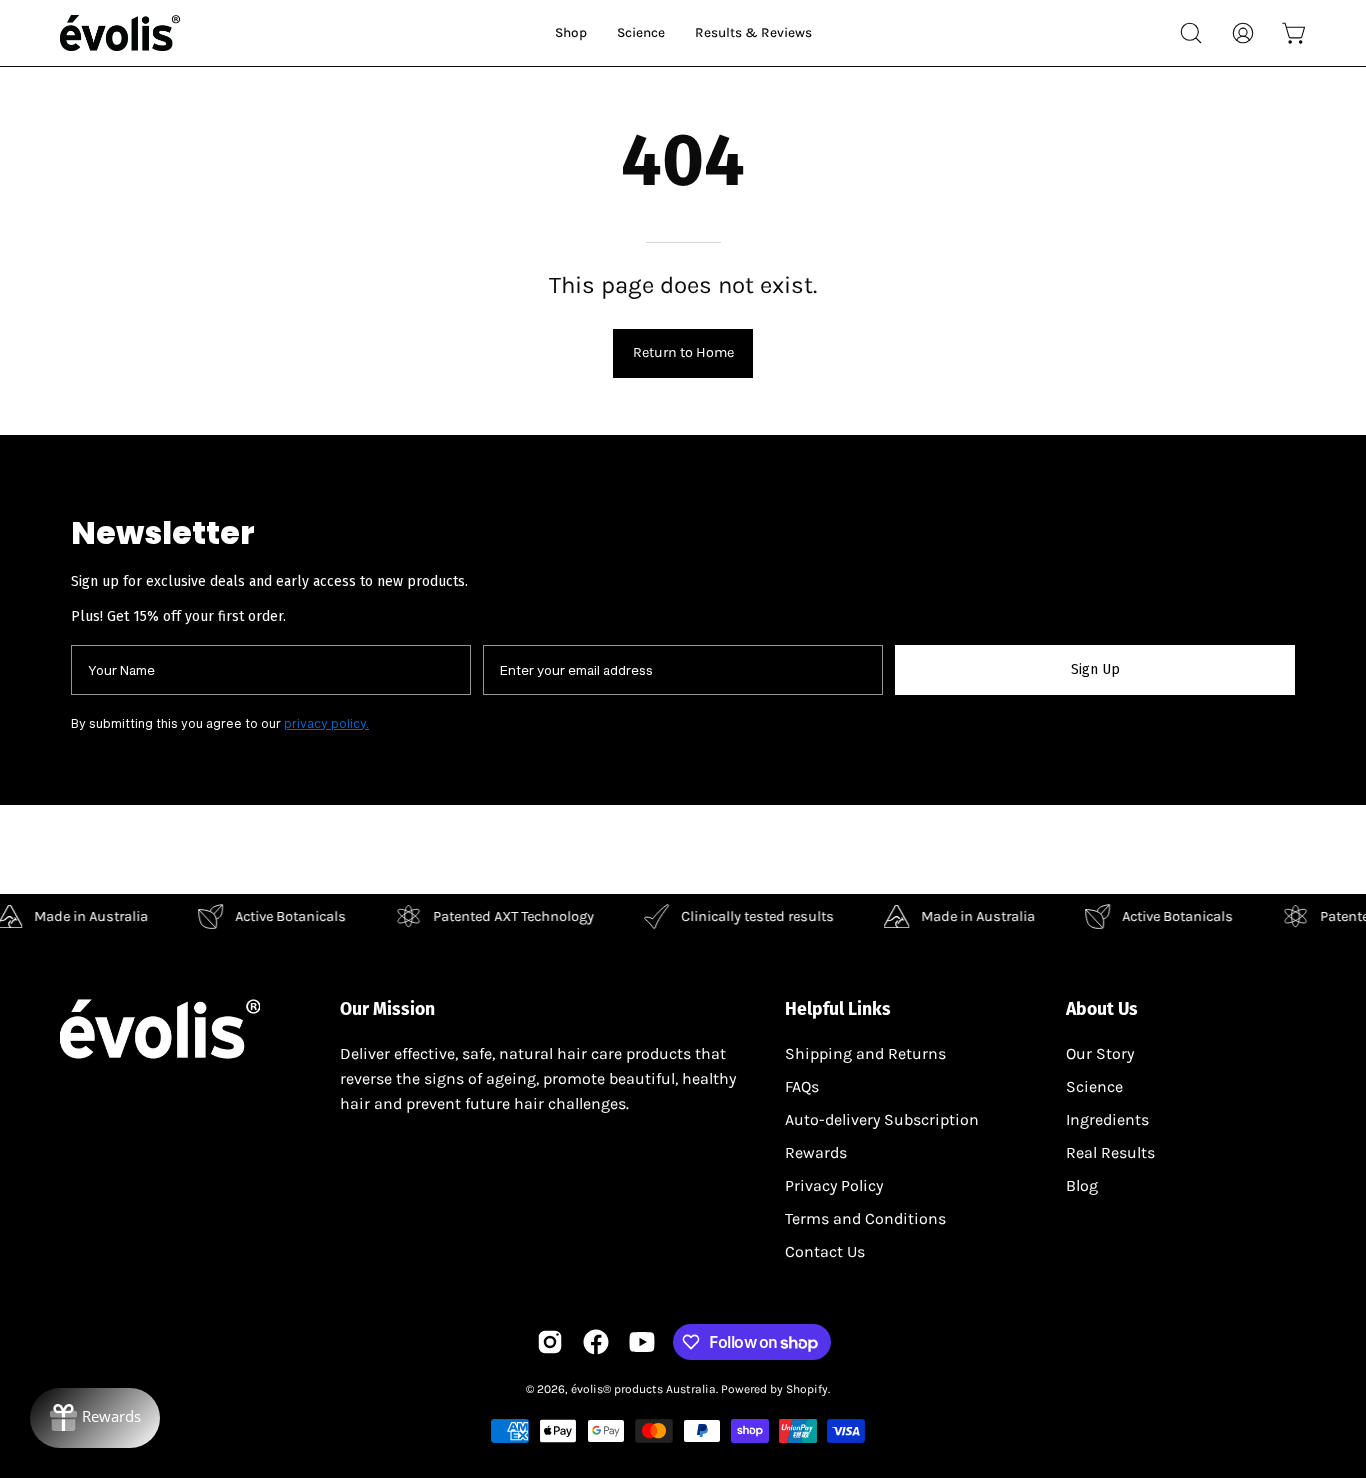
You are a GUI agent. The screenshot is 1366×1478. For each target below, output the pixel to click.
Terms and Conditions (865, 1218)
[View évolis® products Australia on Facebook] (596, 1342)
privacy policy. (326, 723)
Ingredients (1107, 1119)
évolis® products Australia (643, 1389)
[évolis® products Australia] (120, 33)
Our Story (1100, 1053)
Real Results (1110, 1152)
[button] (1191, 33)
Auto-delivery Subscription (882, 1119)
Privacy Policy (834, 1185)
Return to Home (683, 352)
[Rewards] (95, 1418)
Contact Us (825, 1251)
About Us (1102, 1009)
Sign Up (1095, 669)
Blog (1082, 1185)
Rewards (816, 1152)
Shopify (807, 1389)
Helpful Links (838, 1009)
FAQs (802, 1086)
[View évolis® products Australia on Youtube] (642, 1342)
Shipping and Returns (865, 1053)
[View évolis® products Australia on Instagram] (550, 1342)
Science (1094, 1086)
